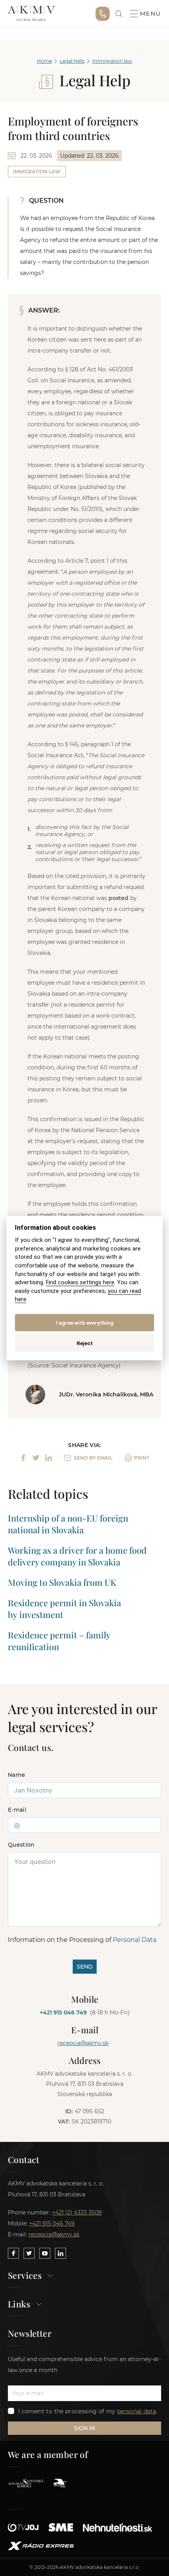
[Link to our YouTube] (45, 2253)
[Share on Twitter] (36, 1458)
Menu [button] (151, 14)
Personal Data (135, 1940)
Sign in (84, 2428)
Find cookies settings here (80, 1283)
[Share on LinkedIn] (49, 1458)
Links (19, 2304)
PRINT (142, 1458)
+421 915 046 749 (103, 14)
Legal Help (72, 61)
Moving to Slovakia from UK (62, 1582)
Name (17, 1775)
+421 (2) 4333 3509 (77, 2212)
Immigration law (112, 61)
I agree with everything (85, 1322)
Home (44, 61)
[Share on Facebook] (23, 1458)
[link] (119, 14)
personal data (137, 2411)
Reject (85, 1343)
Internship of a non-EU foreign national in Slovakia (68, 1524)
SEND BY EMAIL (93, 1458)
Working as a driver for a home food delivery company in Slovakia (77, 1556)
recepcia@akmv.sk (83, 2043)
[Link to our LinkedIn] (61, 2253)
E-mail (17, 1810)
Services (25, 2276)
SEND (85, 1967)
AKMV (31, 14)
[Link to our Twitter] (29, 2253)
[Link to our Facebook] (13, 2253)
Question (21, 1845)
